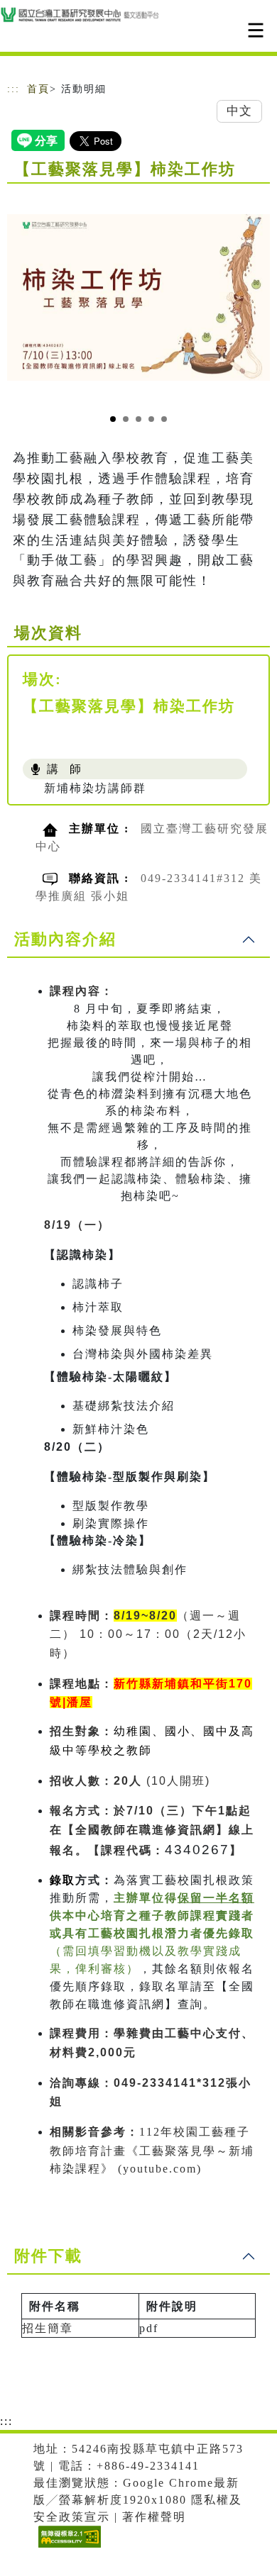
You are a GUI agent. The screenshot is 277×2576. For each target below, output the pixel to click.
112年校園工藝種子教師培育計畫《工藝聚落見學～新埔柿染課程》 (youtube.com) (152, 2150)
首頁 (38, 89)
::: (13, 89)
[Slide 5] (164, 419)
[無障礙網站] (68, 2547)
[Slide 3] (138, 419)
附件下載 (48, 2256)
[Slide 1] (113, 419)
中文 (239, 111)
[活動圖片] (138, 297)
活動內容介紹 (65, 939)
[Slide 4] (151, 419)
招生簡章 (48, 2328)
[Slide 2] (126, 419)
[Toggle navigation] (256, 30)
